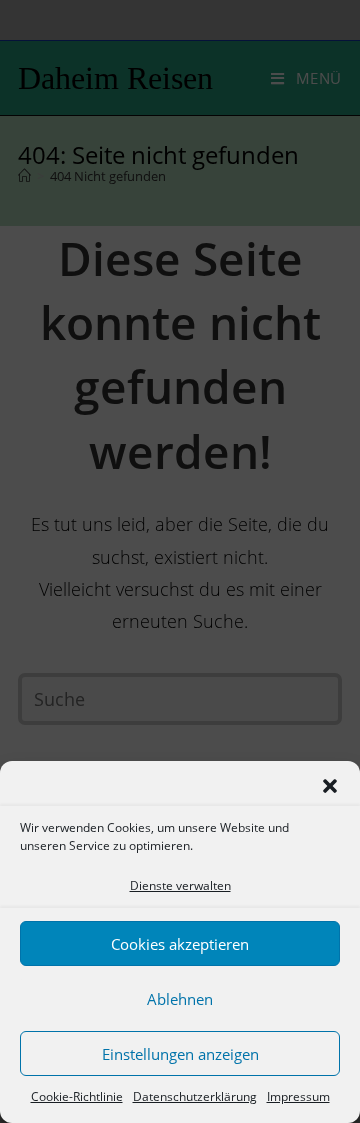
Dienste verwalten (180, 885)
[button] (330, 786)
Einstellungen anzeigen (180, 1054)
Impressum (298, 1096)
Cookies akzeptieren (180, 944)
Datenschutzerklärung (195, 1096)
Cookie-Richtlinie (77, 1096)
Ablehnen (180, 999)
